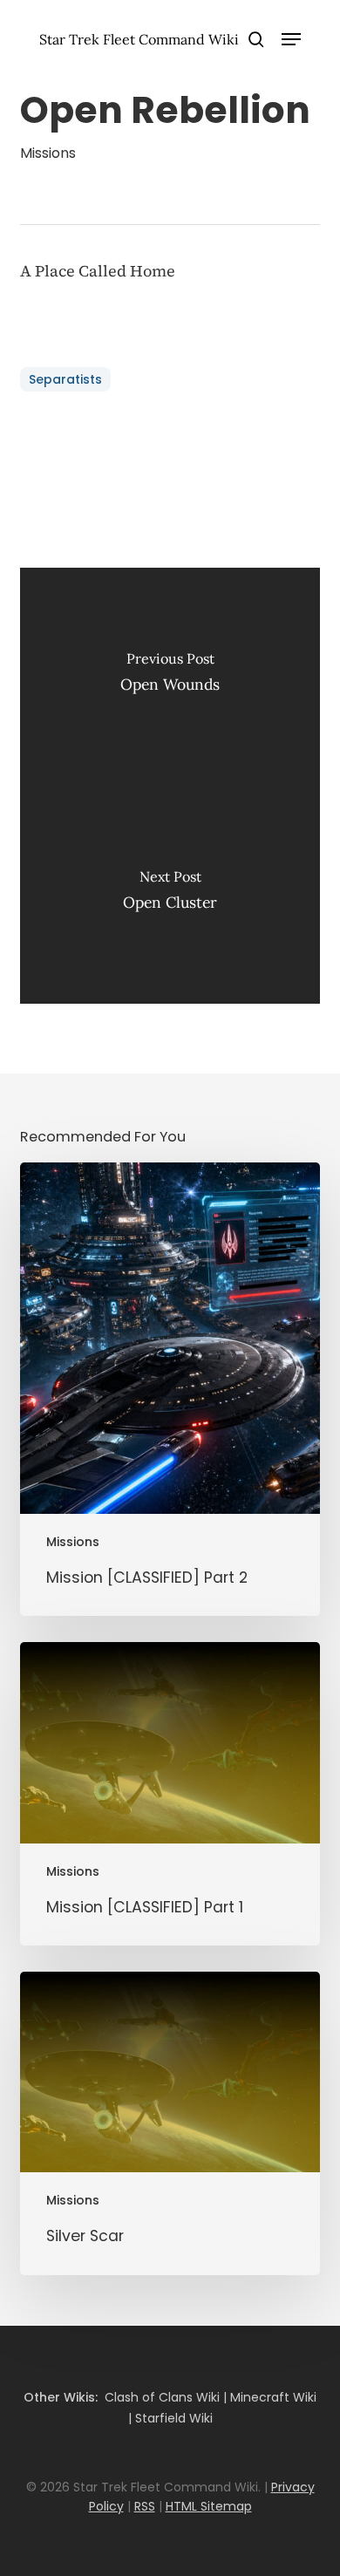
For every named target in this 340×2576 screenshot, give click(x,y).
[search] (256, 39)
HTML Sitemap (209, 2506)
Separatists (65, 379)
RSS (145, 2506)
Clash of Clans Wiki (162, 2397)
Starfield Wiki (174, 2418)
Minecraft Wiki (273, 2397)
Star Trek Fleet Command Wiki (139, 39)
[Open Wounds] (170, 677)
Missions (48, 153)
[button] (291, 39)
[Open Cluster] (170, 895)
